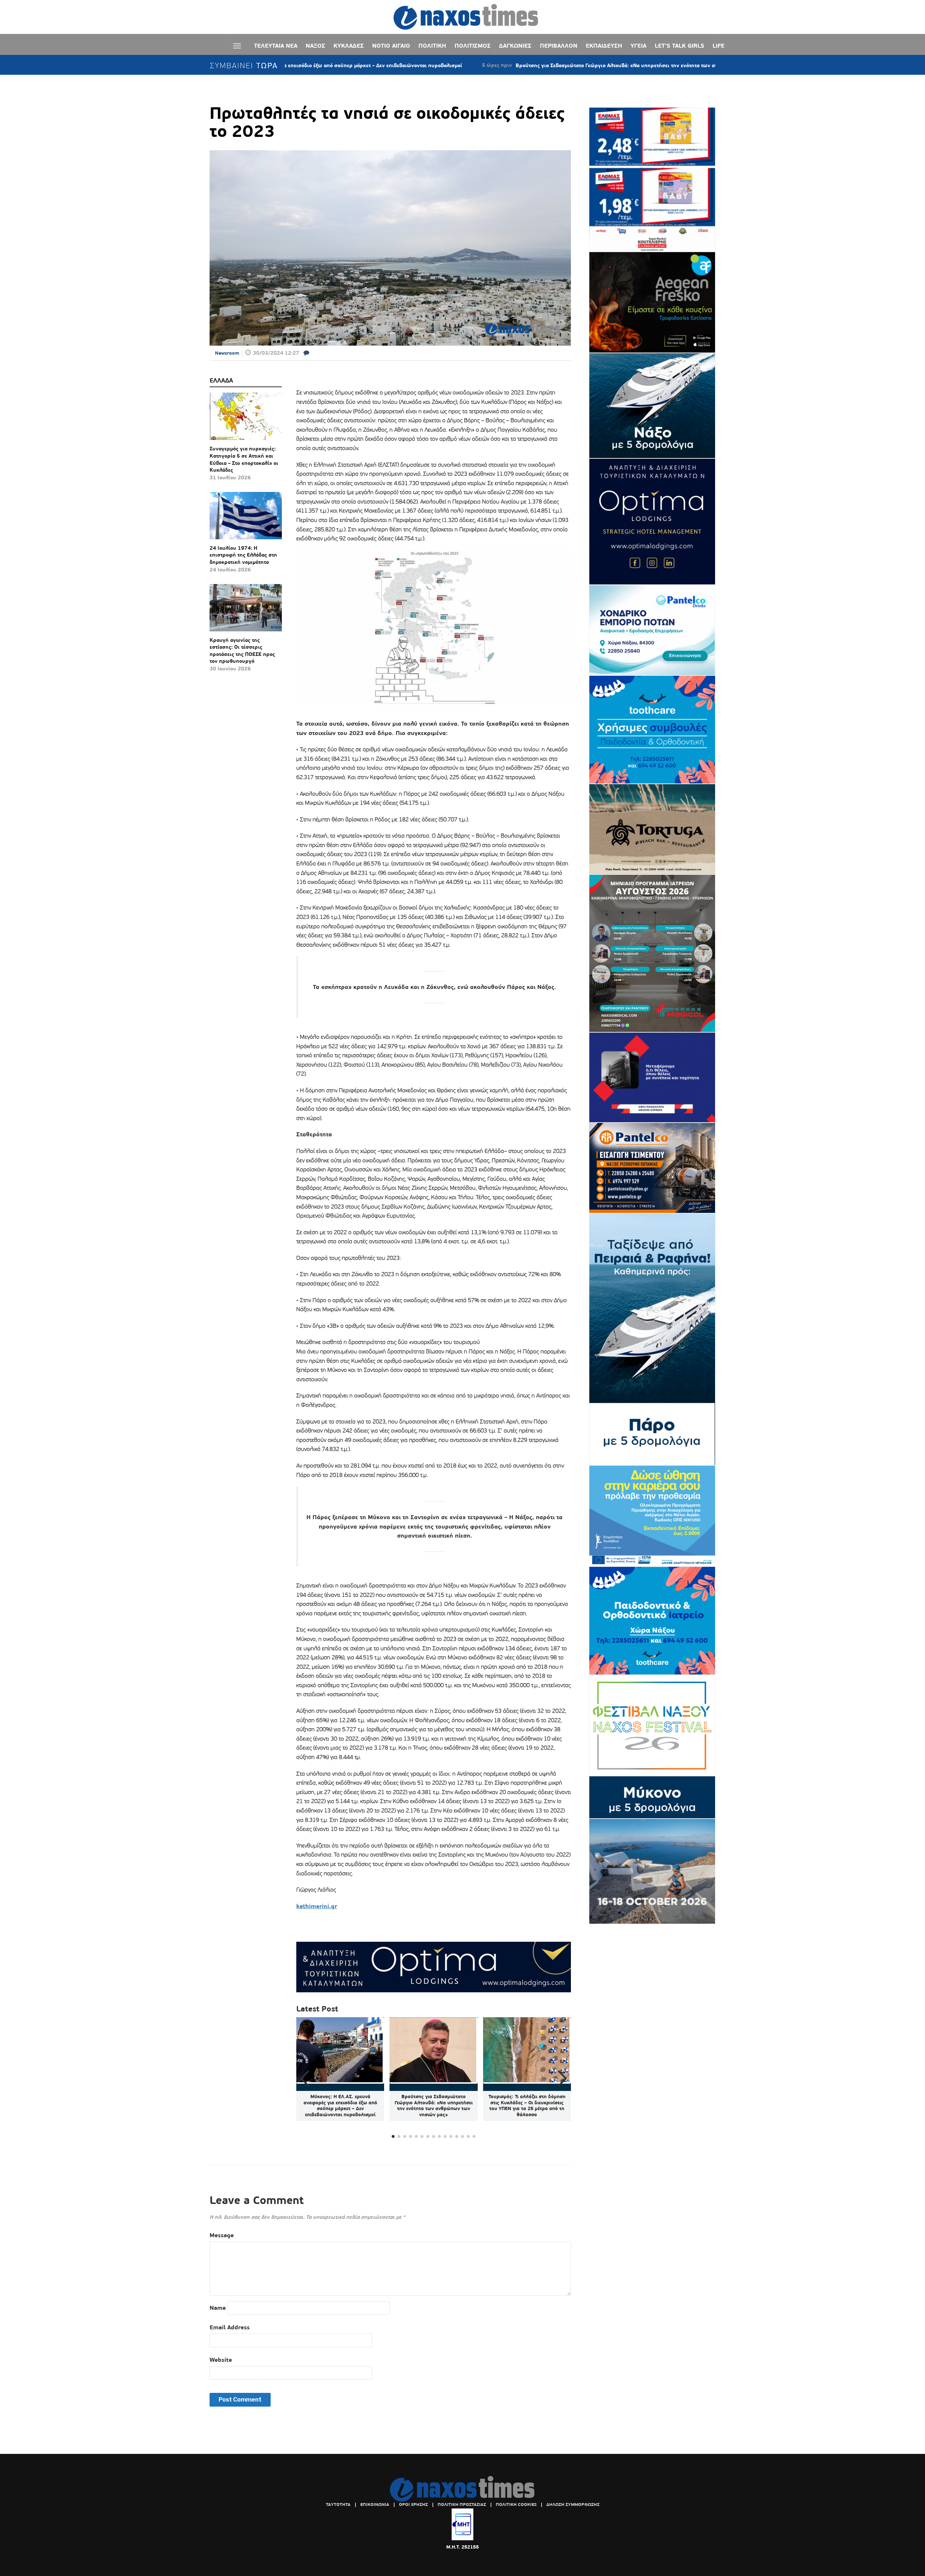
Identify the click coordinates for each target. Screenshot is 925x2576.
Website (221, 2360)
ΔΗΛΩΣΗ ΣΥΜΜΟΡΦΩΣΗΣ (573, 2504)
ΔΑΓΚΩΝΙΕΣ (515, 46)
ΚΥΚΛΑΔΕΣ (349, 46)
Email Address (230, 2327)
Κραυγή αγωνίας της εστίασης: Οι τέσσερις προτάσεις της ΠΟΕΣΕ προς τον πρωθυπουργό (242, 651)
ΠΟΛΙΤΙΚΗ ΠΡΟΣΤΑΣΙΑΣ (462, 2504)
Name (218, 2308)
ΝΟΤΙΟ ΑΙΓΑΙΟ (391, 46)
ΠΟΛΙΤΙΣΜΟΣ (473, 46)
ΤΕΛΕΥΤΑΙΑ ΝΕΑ (276, 46)
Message (222, 2235)
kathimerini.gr (317, 1906)
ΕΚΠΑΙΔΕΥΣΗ (604, 46)
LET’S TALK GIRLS (679, 46)
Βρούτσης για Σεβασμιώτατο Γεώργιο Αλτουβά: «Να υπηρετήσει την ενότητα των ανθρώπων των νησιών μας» (534, 65)
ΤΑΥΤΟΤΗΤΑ (338, 2504)
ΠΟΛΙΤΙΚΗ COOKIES (516, 2504)
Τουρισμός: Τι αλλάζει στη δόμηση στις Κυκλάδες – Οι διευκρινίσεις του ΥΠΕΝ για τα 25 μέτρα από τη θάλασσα (527, 2106)
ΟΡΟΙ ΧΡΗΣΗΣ (413, 2504)
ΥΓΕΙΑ (638, 46)
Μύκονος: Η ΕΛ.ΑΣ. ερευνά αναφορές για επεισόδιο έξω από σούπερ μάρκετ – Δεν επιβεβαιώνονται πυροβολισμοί (340, 2106)
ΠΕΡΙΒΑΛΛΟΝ (559, 46)
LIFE (719, 46)
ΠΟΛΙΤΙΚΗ (432, 46)
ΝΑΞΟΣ (315, 46)
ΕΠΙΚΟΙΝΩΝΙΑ (375, 2504)
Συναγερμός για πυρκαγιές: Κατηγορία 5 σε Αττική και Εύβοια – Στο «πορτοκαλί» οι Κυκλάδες (244, 459)
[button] (562, 2079)
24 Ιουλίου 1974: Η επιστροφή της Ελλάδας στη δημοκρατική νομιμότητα (243, 555)
